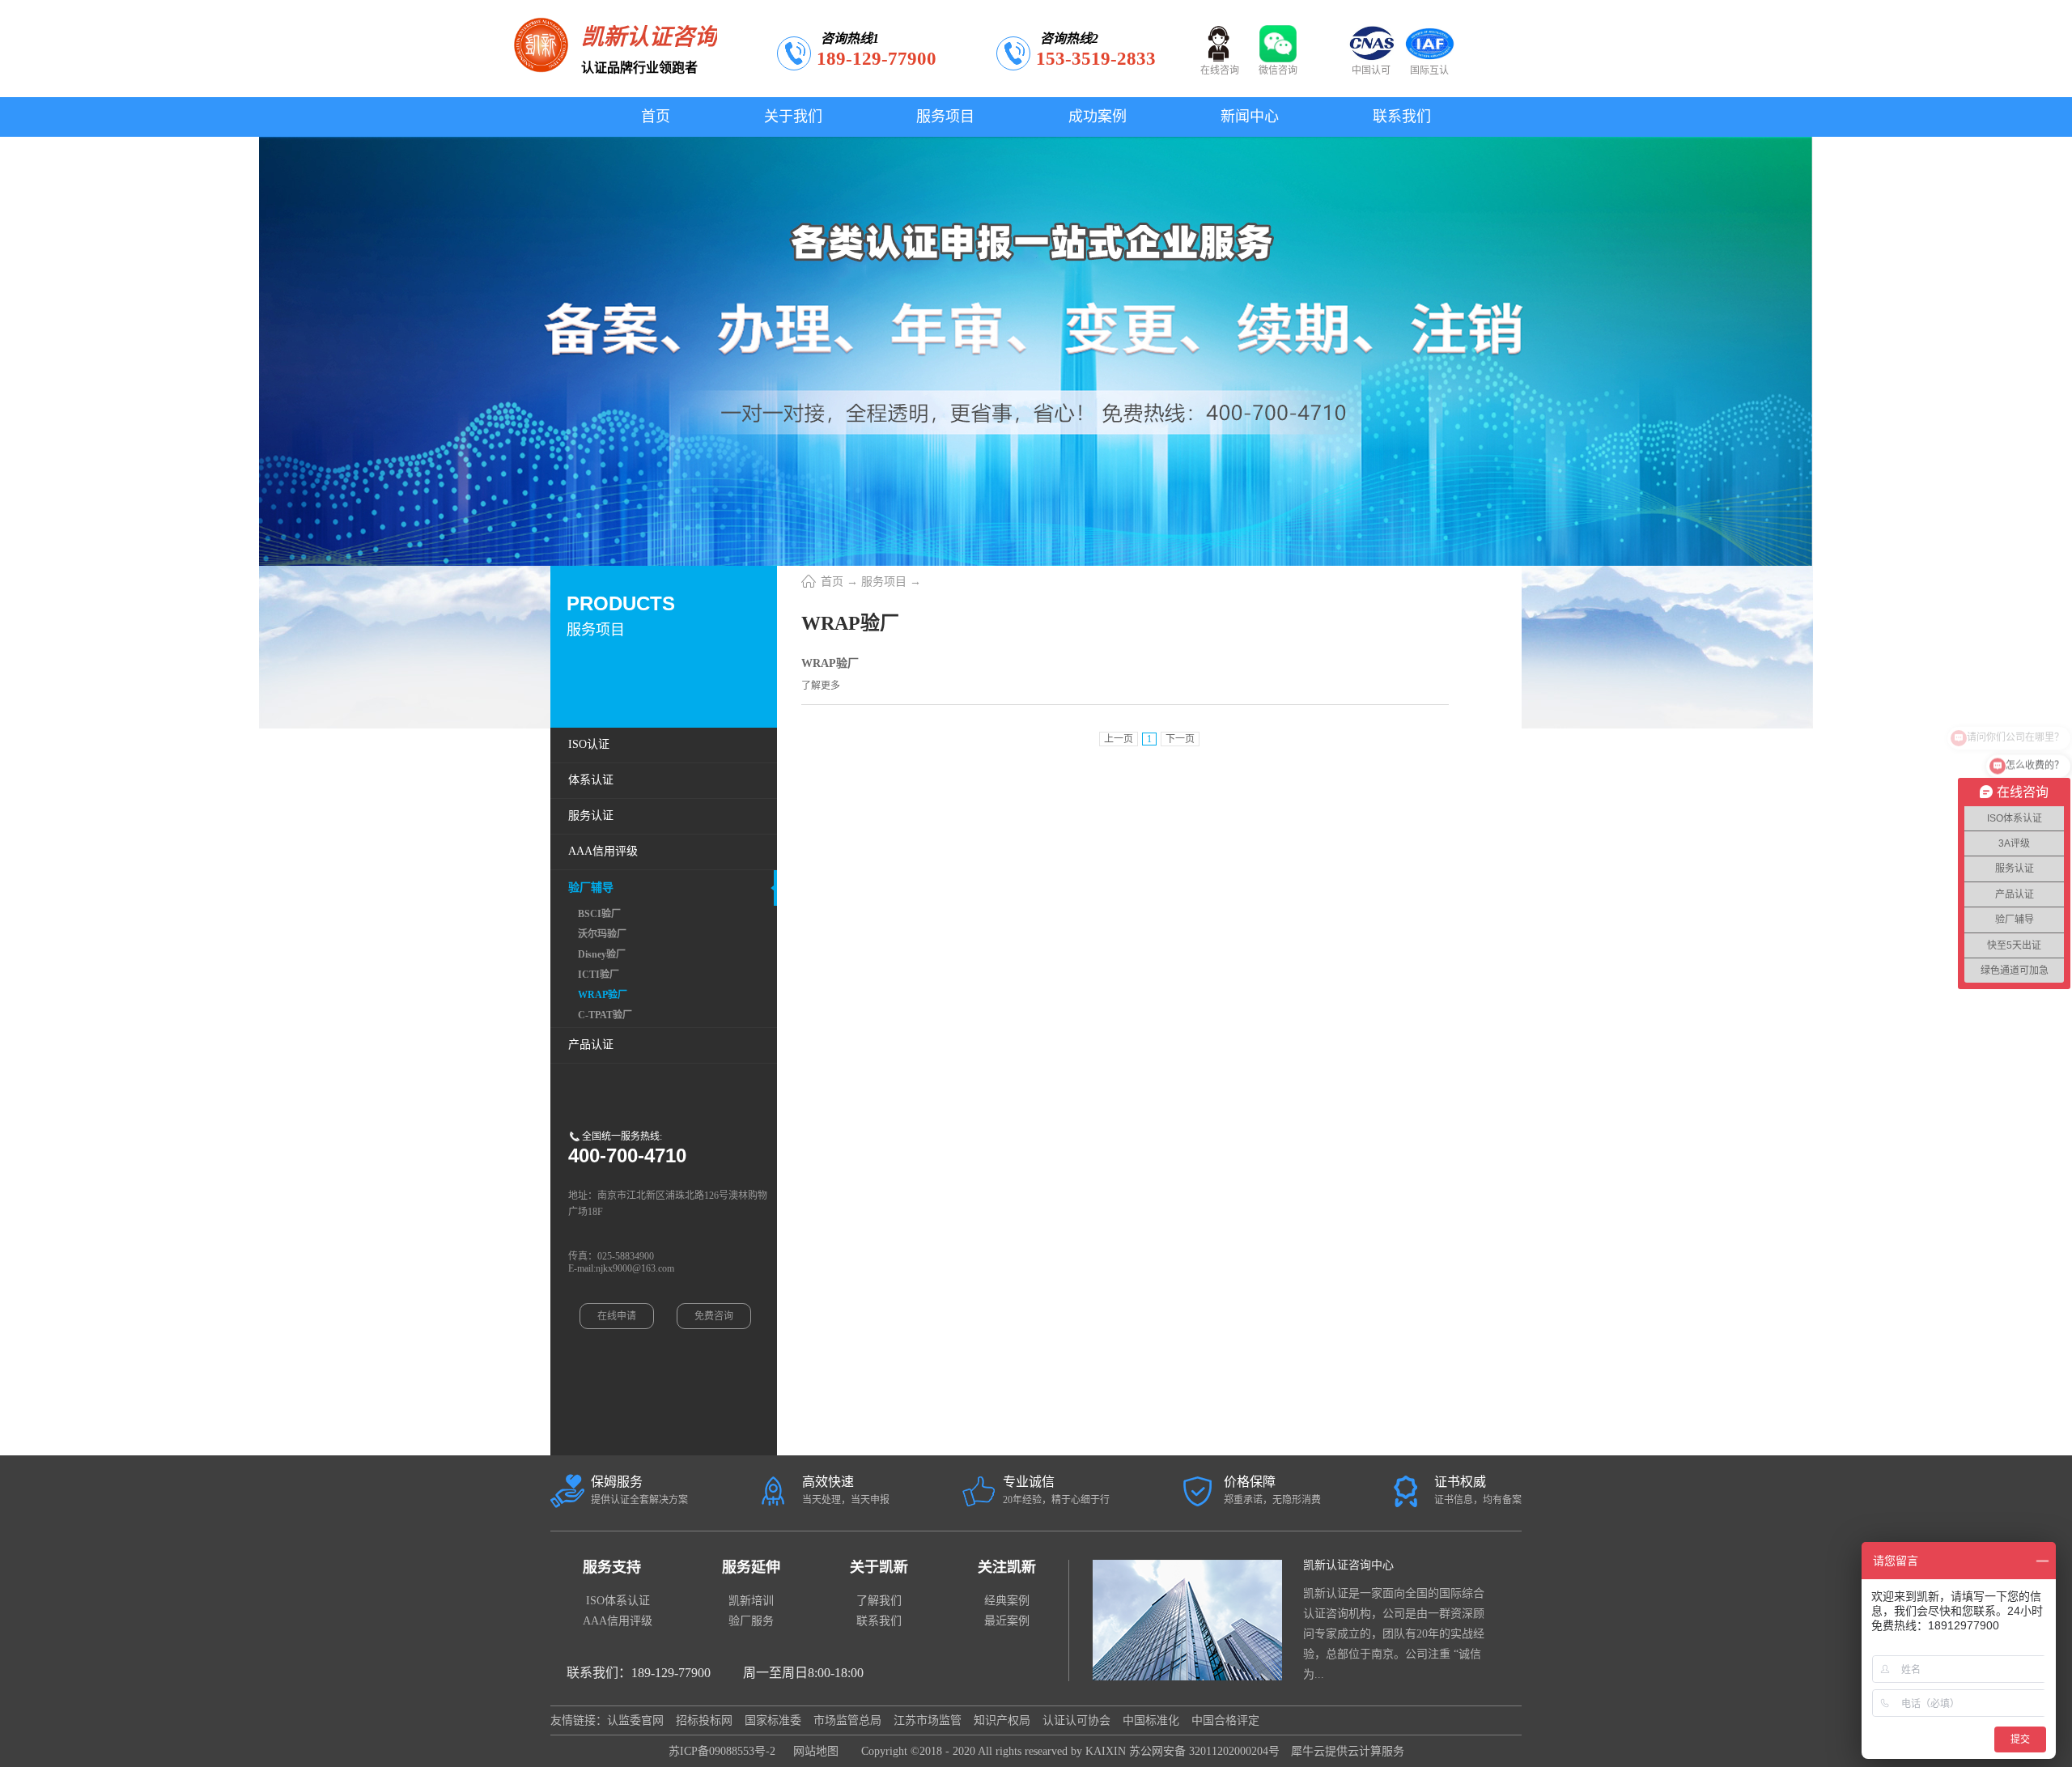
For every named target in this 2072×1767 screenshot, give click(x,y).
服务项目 (884, 582)
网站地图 (813, 1751)
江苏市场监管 (928, 1720)
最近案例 (1007, 1621)
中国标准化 (1151, 1720)
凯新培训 (751, 1601)
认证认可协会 (1076, 1720)
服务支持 (612, 1567)
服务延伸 (751, 1567)
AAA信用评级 (618, 1621)
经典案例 (1007, 1601)
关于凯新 (879, 1567)
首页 (656, 117)
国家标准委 (773, 1720)
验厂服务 (751, 1621)
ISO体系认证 (618, 1601)
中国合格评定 (1225, 1720)
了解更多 (821, 686)
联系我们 (879, 1621)
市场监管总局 (847, 1720)
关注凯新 (1007, 1567)
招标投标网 (704, 1720)
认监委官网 (635, 1720)
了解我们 (879, 1601)
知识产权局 (1002, 1720)
